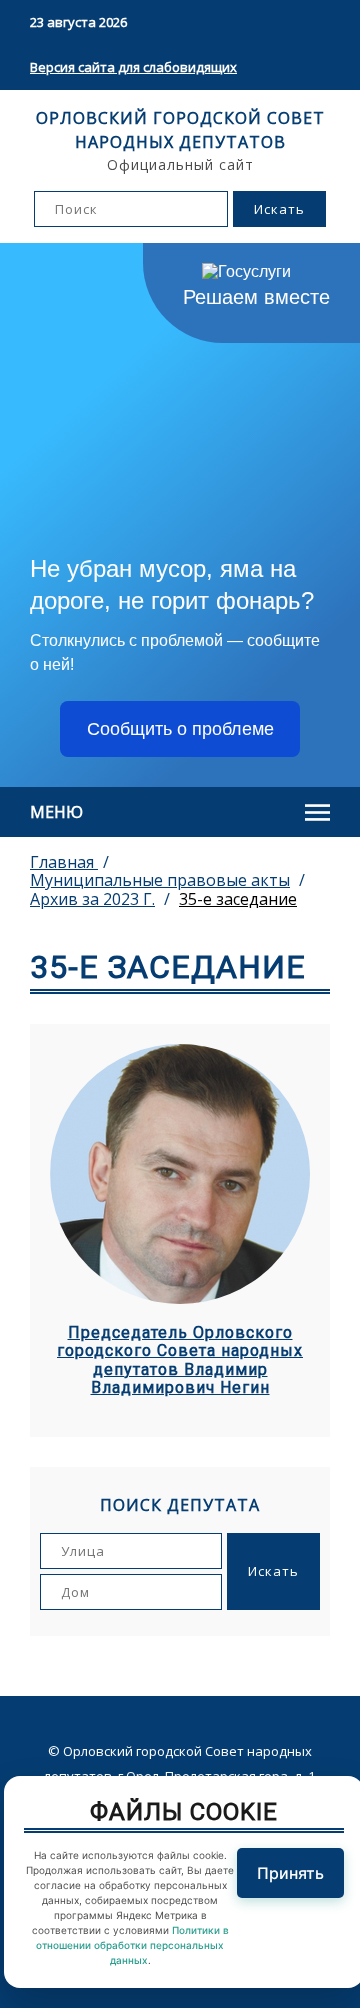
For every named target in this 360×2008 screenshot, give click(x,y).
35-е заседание (238, 899)
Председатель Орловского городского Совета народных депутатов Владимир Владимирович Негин (180, 1360)
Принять (290, 1873)
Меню (56, 812)
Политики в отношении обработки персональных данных (132, 1945)
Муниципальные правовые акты (160, 880)
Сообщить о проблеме (180, 729)
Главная (64, 862)
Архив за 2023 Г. (92, 899)
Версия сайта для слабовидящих (133, 67)
